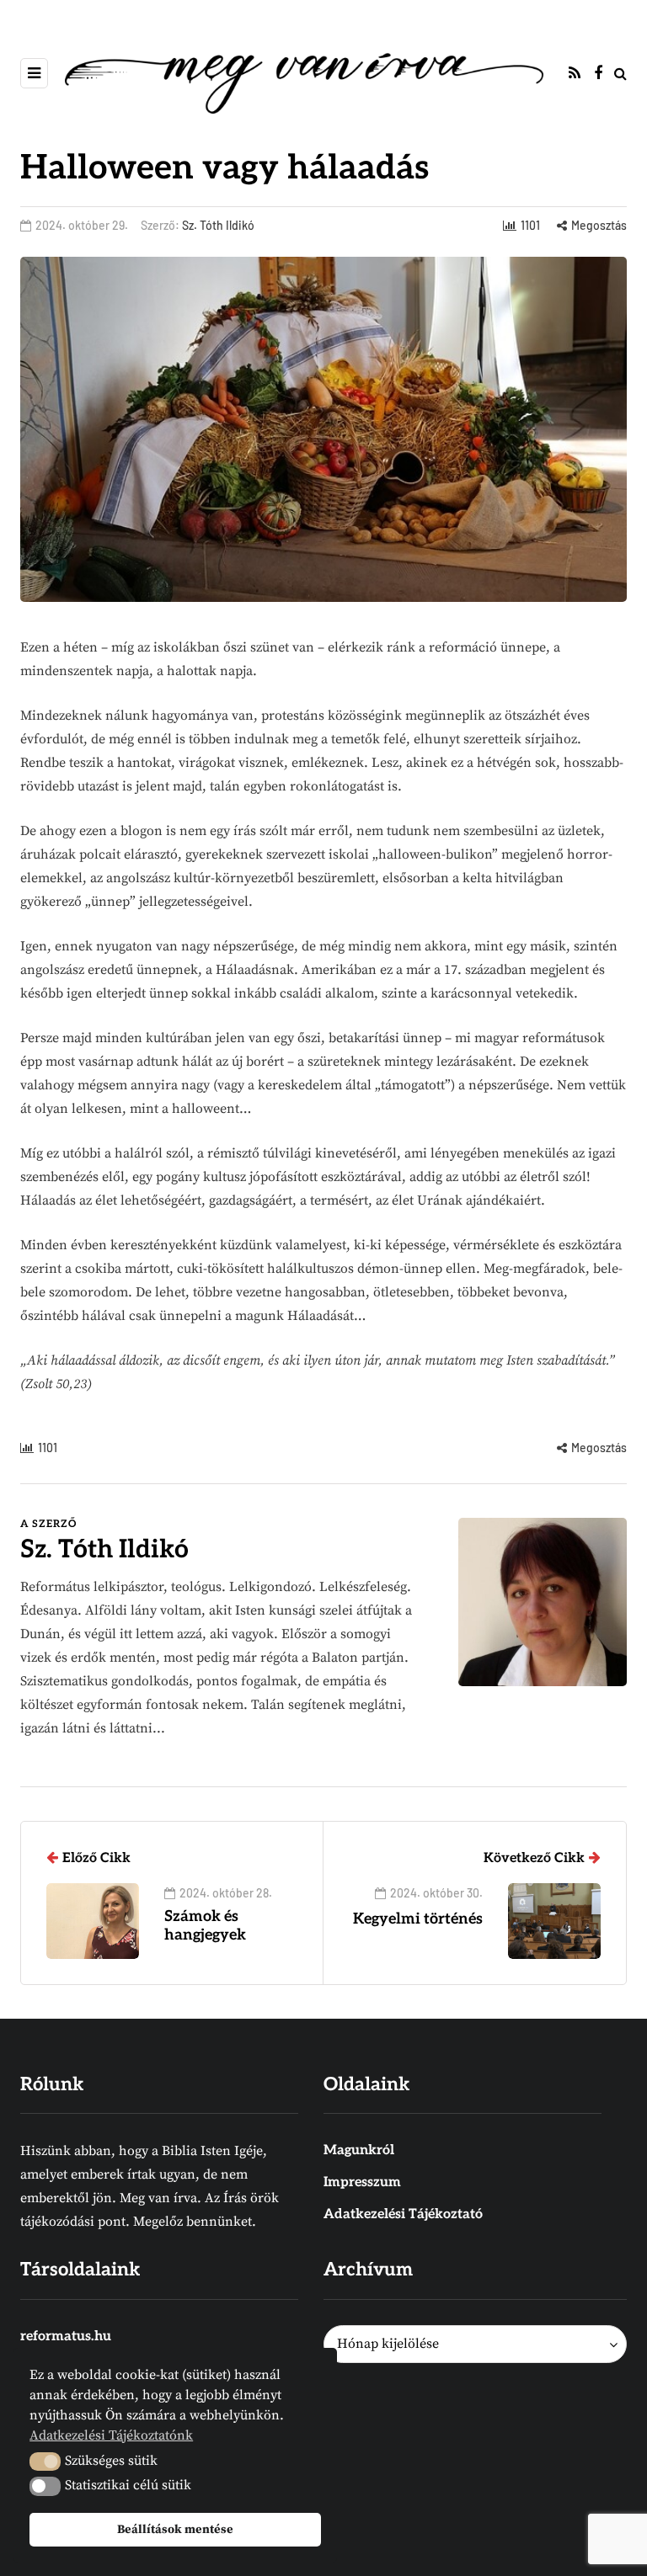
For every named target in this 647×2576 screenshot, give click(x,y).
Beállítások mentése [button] (175, 2530)
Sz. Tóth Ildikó (218, 225)
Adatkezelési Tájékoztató (403, 2214)
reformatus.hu (66, 2336)
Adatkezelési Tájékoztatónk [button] (111, 2435)
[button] (45, 2462)
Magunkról (359, 2150)
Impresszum (362, 2182)
